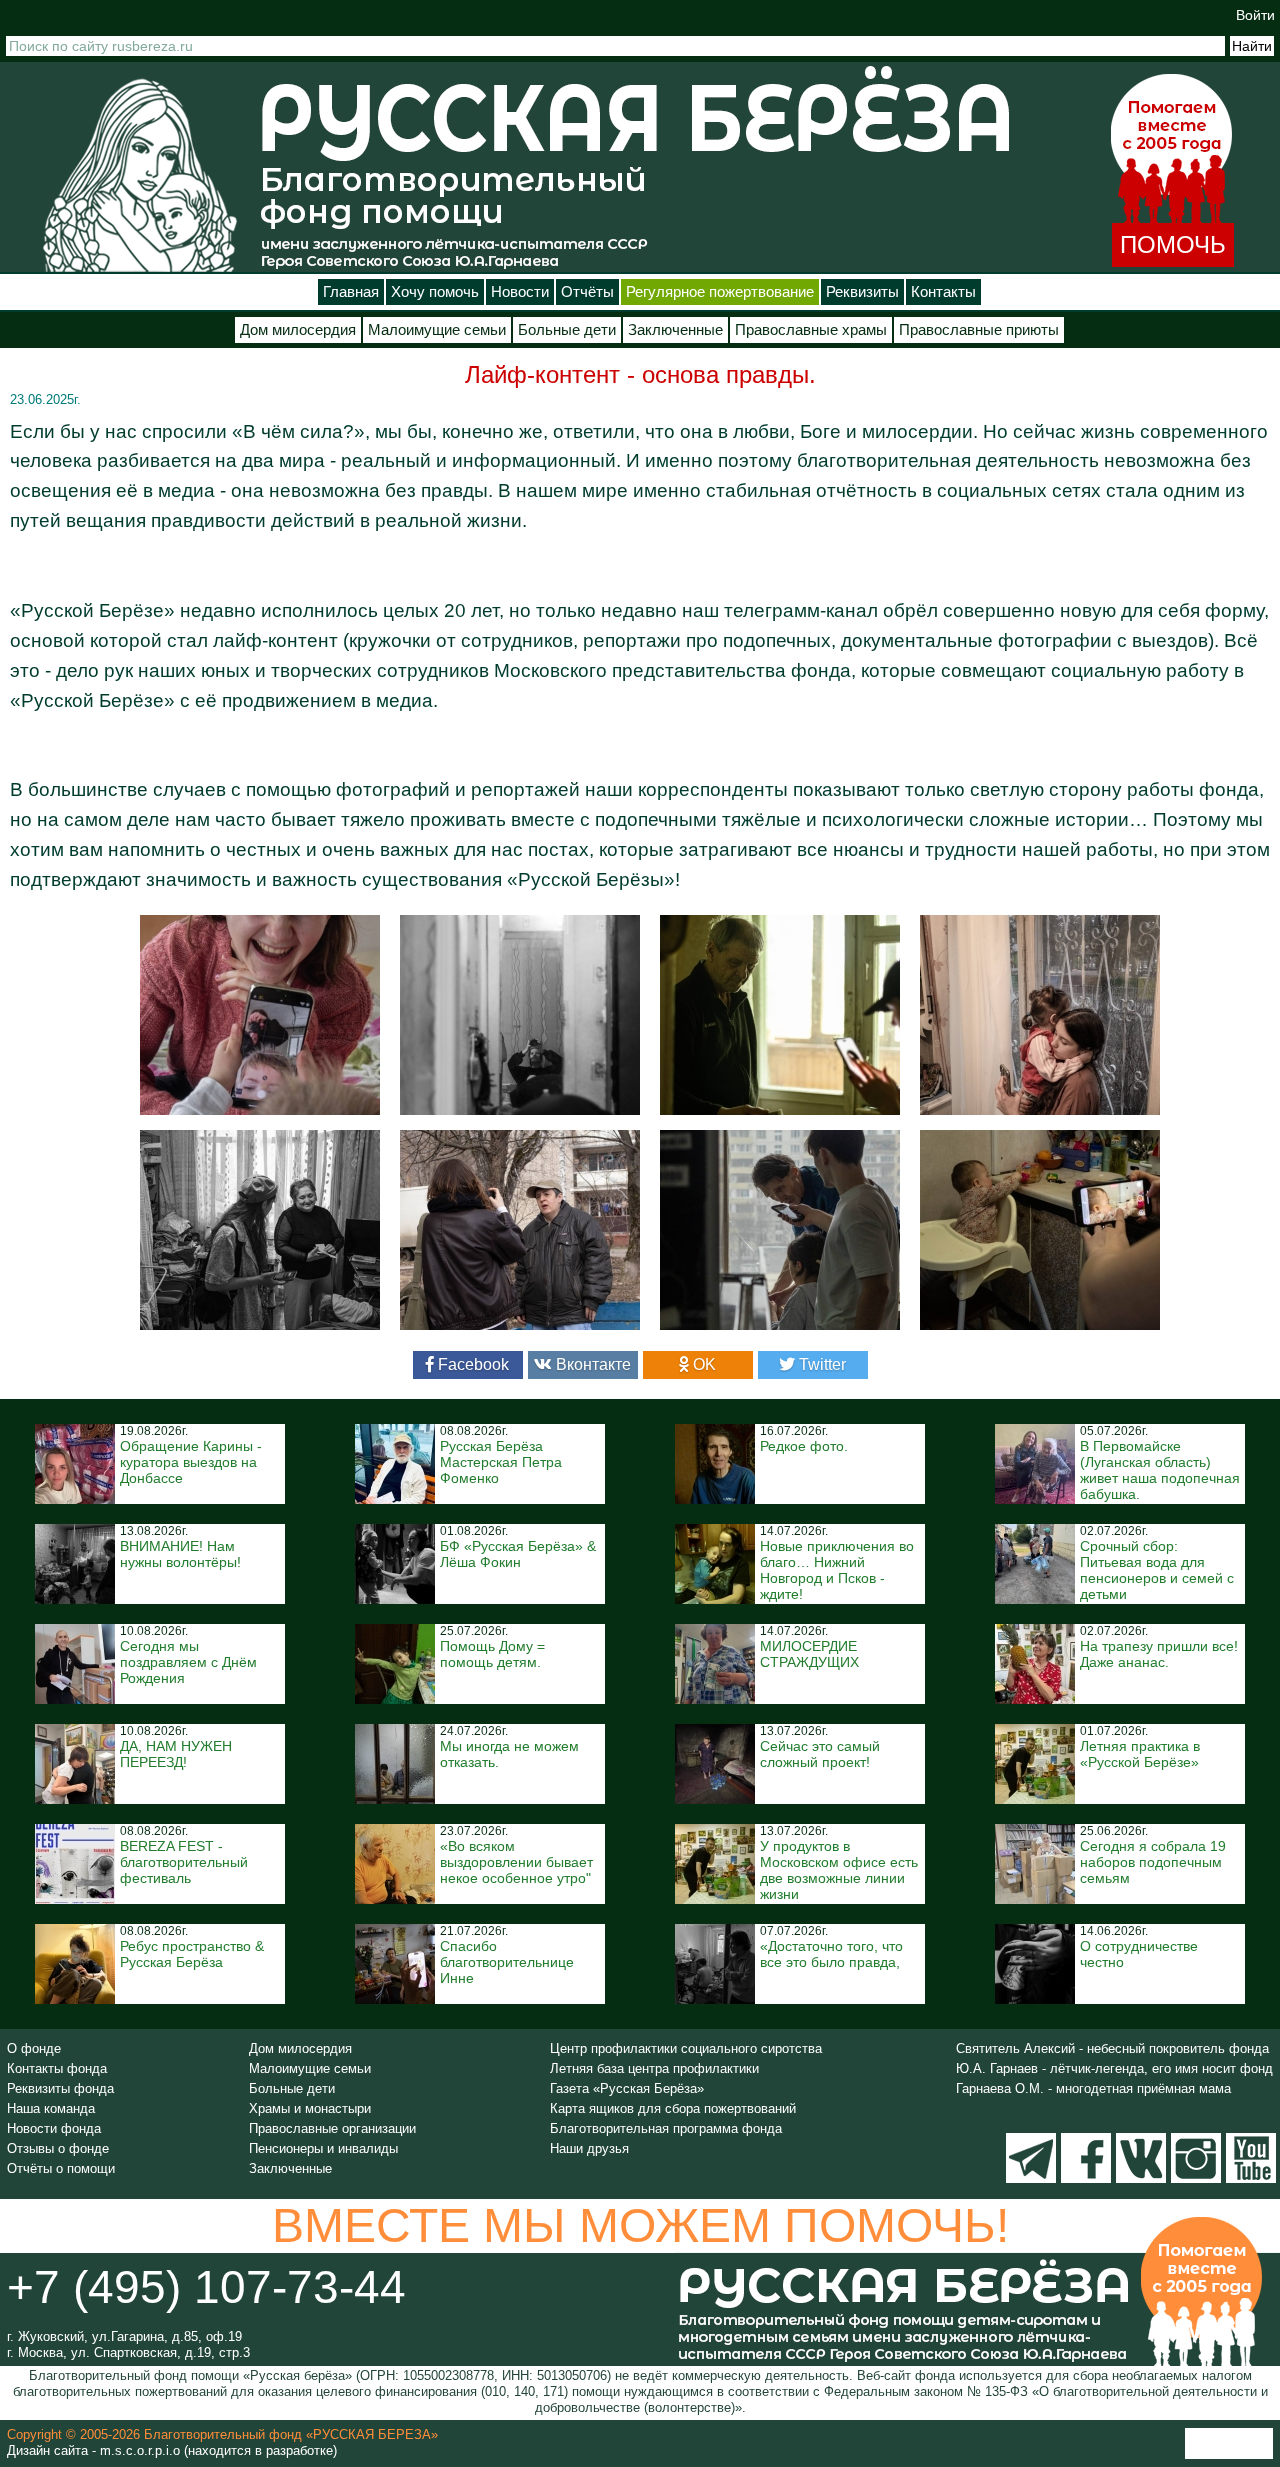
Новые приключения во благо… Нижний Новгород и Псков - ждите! (837, 1570)
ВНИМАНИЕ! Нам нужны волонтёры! (180, 1554)
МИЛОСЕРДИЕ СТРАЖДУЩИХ (809, 1654)
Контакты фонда (57, 2068)
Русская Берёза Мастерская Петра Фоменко (501, 1462)
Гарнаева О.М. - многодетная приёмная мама (1093, 2088)
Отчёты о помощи (61, 2168)
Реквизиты (862, 292)
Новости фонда (54, 2128)
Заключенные (675, 330)
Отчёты (587, 292)
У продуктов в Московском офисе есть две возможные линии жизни (839, 1870)
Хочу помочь (435, 292)
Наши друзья (589, 2148)
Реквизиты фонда (60, 2088)
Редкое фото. (804, 1446)
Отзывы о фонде (58, 2148)
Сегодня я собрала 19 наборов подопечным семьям (1153, 1862)
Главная (351, 292)
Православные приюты (979, 330)
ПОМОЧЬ (1173, 244)
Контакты (943, 292)
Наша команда (51, 2108)
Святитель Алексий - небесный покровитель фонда (1112, 2048)
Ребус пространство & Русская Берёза (192, 1954)
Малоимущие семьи (437, 330)
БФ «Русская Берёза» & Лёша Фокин (518, 1554)
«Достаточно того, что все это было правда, (831, 1954)
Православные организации (332, 2128)
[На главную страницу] (140, 174)
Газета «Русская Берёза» (627, 2088)
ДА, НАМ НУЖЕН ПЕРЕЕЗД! (176, 1754)
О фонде (34, 2048)
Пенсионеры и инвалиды (323, 2148)
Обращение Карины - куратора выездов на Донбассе (191, 1462)
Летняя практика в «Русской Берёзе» (1140, 1754)
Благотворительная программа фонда (666, 2128)
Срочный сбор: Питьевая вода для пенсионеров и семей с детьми (1157, 1570)
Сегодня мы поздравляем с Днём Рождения (188, 1662)
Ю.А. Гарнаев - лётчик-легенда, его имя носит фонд (1114, 2068)
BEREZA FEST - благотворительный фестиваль (184, 1862)
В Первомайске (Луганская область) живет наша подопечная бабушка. (1160, 1470)
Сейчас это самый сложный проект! (820, 1754)
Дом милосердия (298, 330)
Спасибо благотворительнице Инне (507, 1962)
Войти (1255, 15)
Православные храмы (811, 330)
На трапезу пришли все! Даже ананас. (1159, 1654)
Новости (520, 292)
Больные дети (567, 330)
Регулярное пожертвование (720, 292)
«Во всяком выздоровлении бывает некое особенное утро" (516, 1862)
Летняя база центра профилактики (654, 2068)
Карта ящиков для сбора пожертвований (673, 2108)
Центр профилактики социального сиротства (686, 2048)
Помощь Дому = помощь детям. (492, 1654)
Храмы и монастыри (310, 2108)
